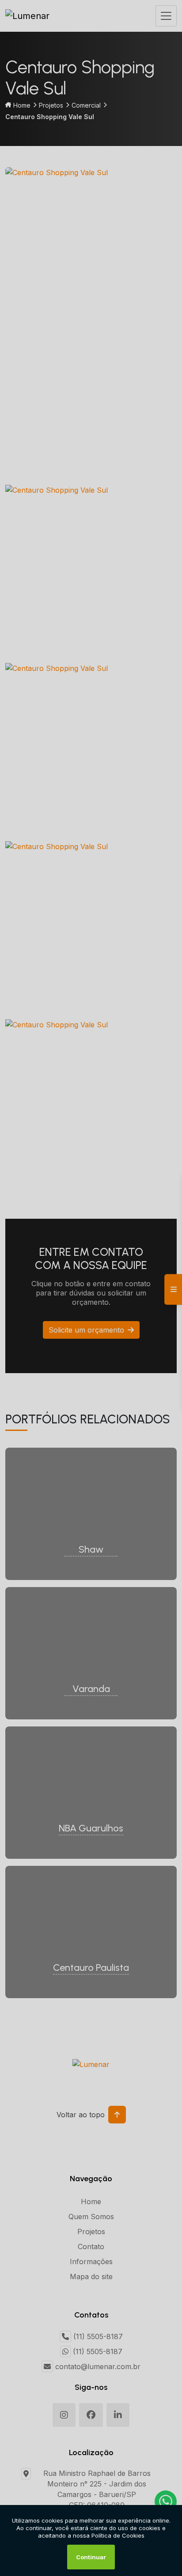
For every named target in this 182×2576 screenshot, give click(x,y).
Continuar (91, 2557)
